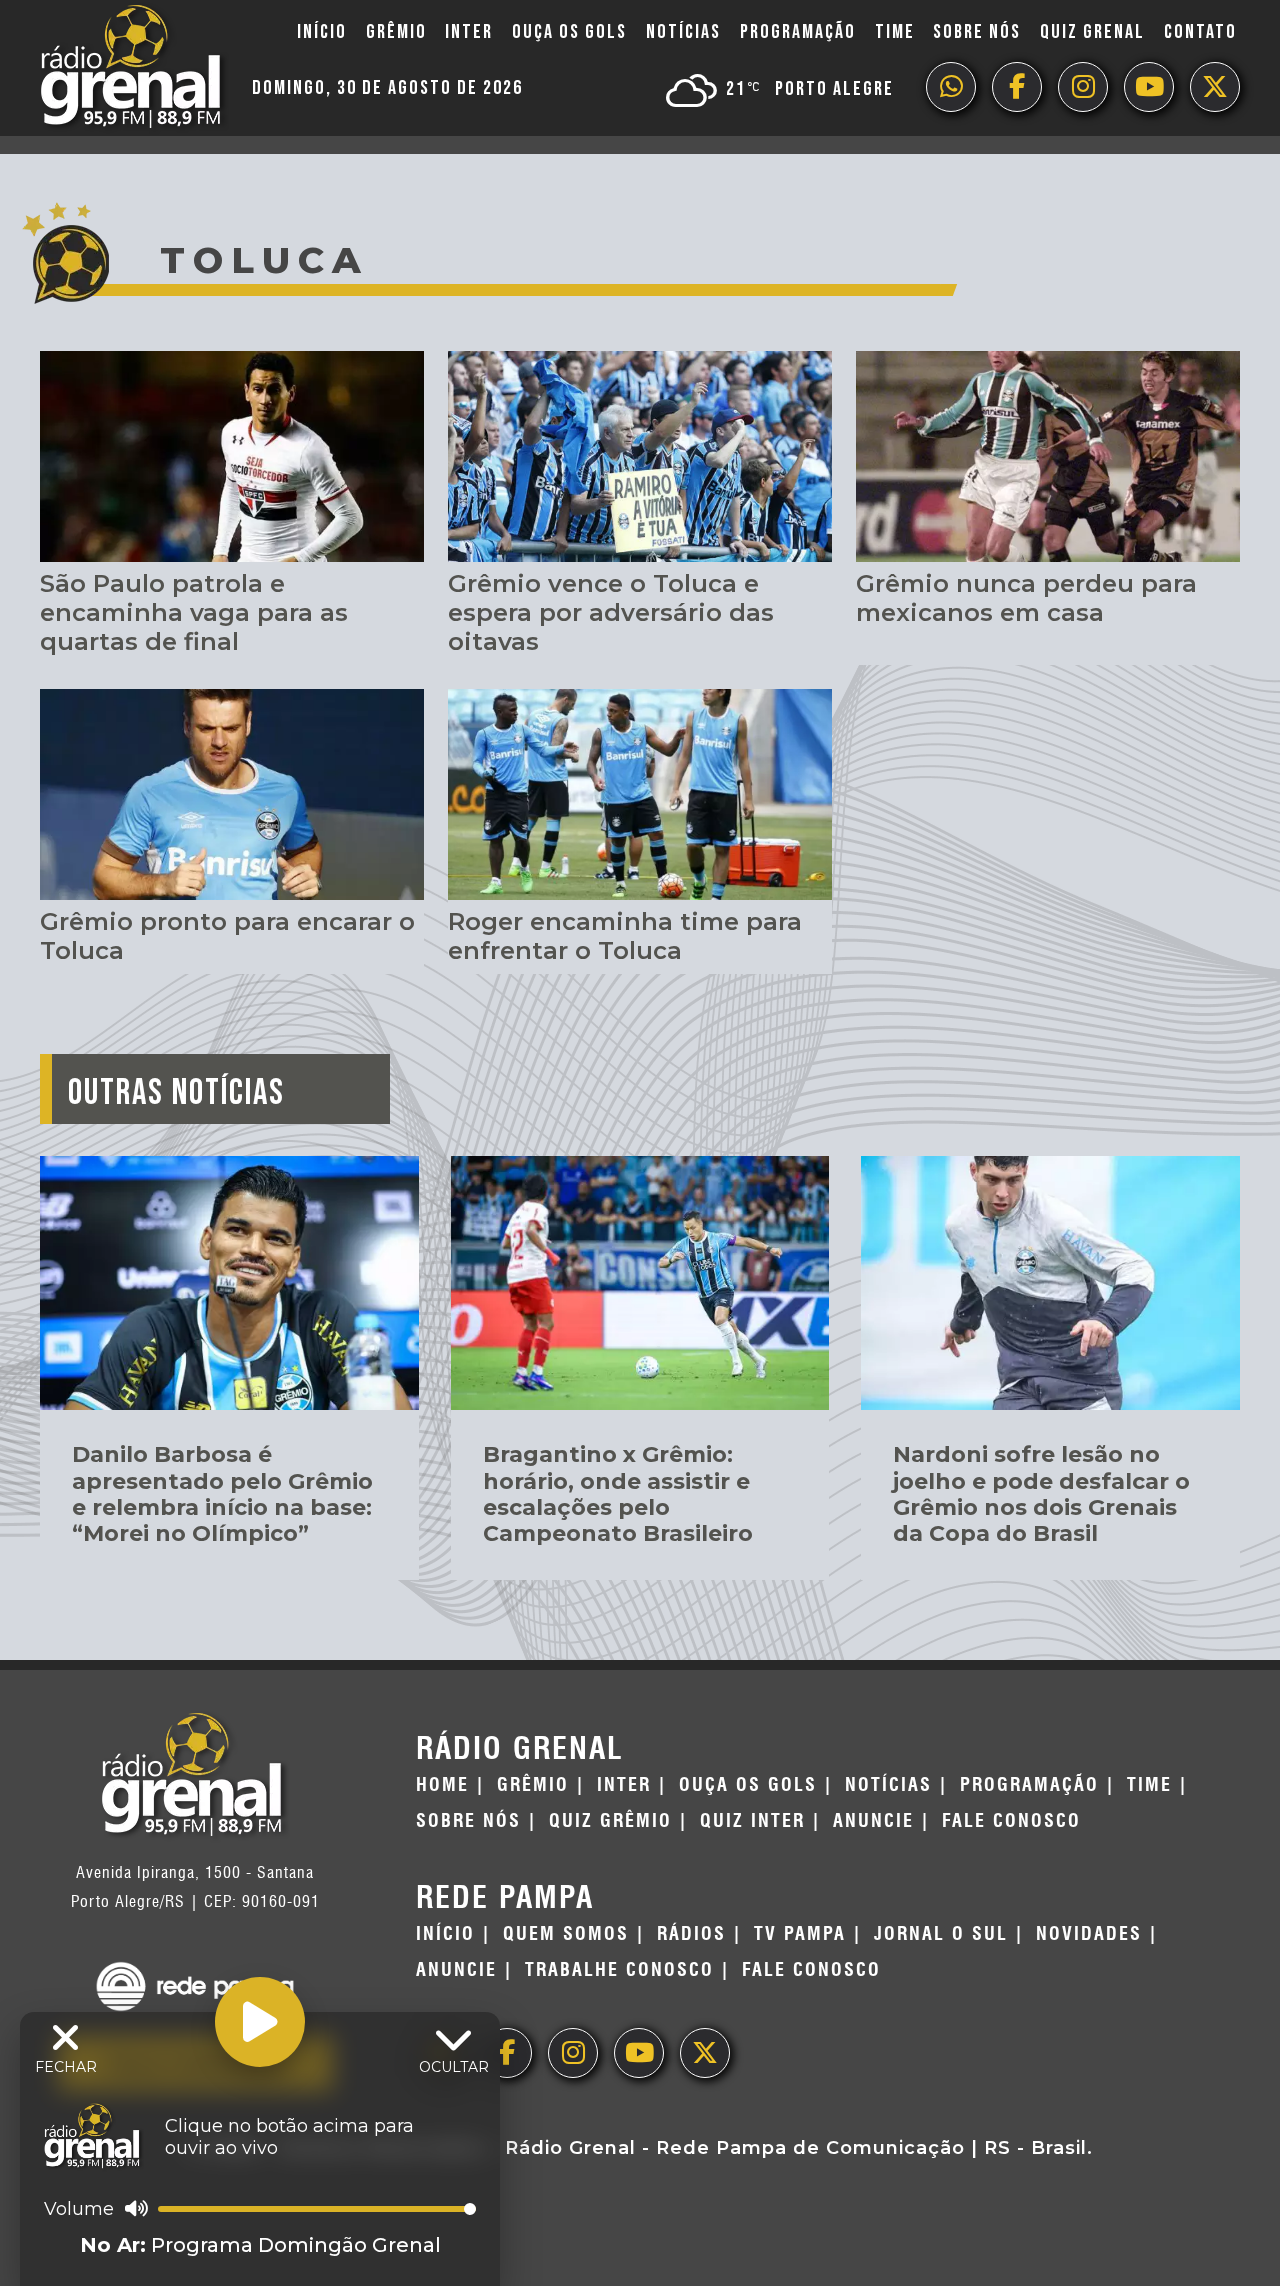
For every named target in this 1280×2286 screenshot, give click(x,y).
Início (322, 32)
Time (895, 32)
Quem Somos (566, 1934)
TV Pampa (800, 1934)
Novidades (1089, 1934)
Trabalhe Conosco (619, 1970)
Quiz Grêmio (610, 1821)
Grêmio (396, 32)
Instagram (1083, 87)
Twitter (1215, 87)
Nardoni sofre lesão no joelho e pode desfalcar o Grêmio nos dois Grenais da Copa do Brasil (1041, 1494)
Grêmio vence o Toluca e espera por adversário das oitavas (611, 612)
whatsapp (951, 87)
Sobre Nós (977, 32)
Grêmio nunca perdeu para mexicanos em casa (1026, 598)
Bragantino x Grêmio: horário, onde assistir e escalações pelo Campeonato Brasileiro (618, 1494)
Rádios (691, 1934)
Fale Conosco (1011, 1821)
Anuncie (873, 1821)
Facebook (1017, 87)
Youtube (1149, 87)
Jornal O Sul (941, 1934)
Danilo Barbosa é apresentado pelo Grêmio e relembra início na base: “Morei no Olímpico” (222, 1494)
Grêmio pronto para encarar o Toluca (227, 936)
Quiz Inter (752, 1821)
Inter (469, 32)
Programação (798, 32)
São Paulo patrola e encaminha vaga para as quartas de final (194, 612)
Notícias (683, 32)
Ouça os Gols (569, 32)
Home (442, 1785)
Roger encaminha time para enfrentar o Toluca (625, 936)
